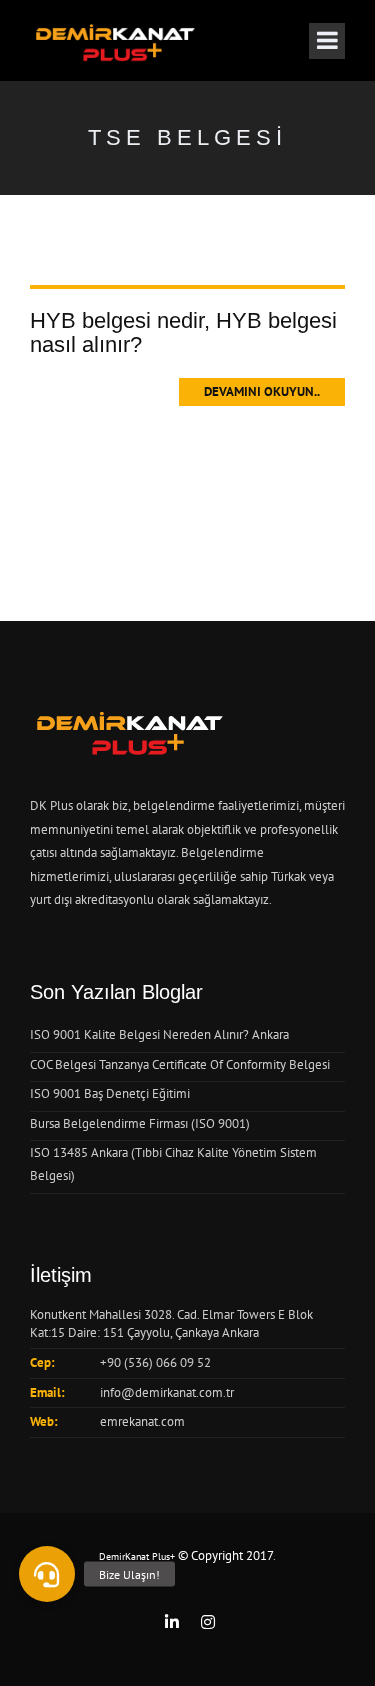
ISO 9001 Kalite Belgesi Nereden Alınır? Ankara (159, 1034)
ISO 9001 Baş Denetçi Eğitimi (110, 1093)
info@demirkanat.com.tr (167, 1392)
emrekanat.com (142, 1421)
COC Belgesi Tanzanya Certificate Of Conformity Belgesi (180, 1064)
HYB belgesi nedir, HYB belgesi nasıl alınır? (183, 332)
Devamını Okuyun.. (262, 391)
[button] (47, 1574)
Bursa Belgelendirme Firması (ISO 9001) (140, 1123)
